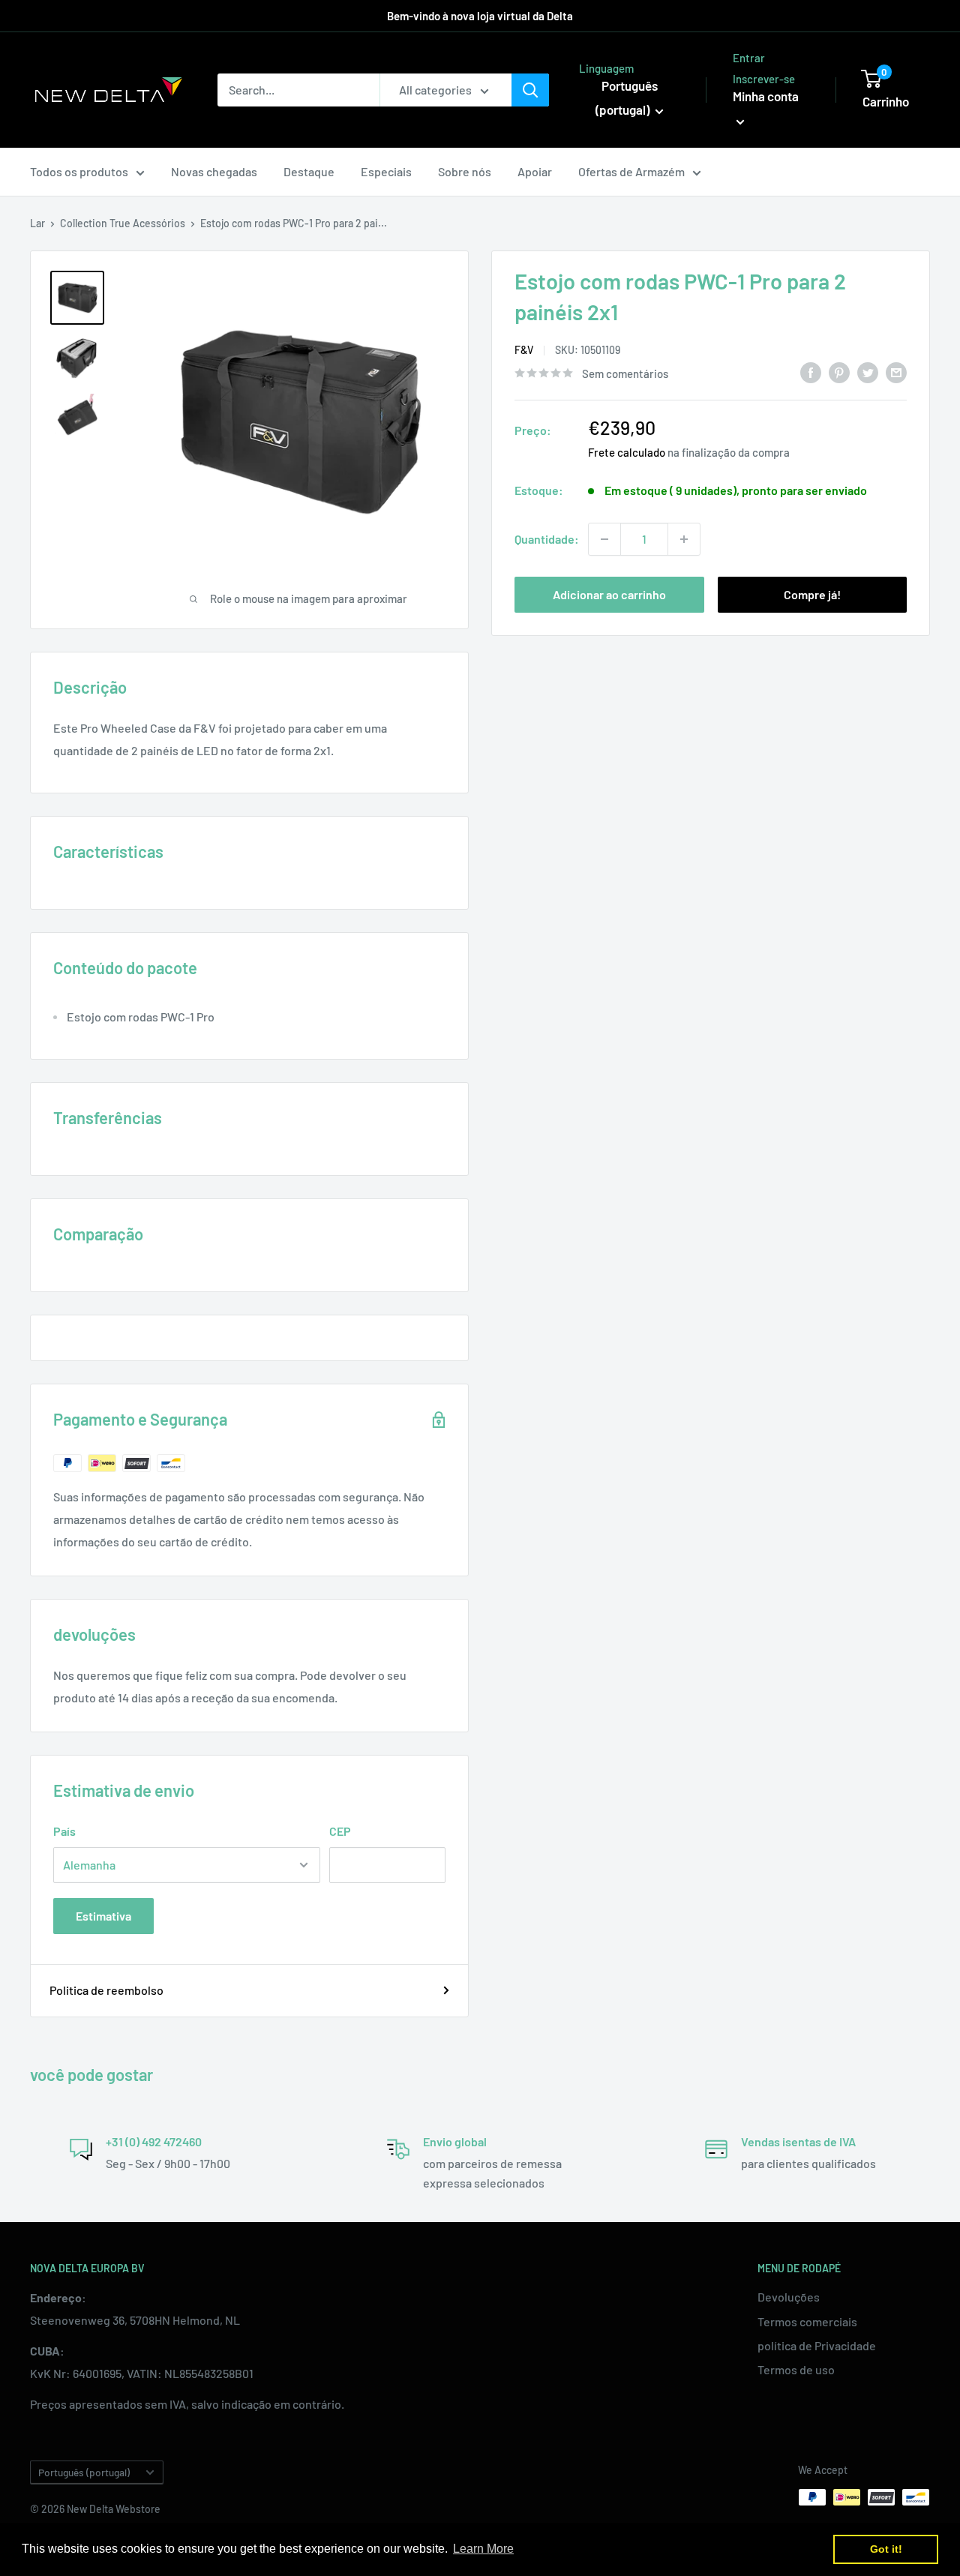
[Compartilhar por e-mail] (896, 372)
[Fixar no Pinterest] (839, 372)
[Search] (530, 90)
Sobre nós (465, 171)
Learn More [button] (483, 2549)
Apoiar (535, 171)
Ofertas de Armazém (631, 171)
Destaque (309, 171)
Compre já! (812, 594)
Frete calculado (627, 452)
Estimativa (103, 1916)
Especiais (386, 171)
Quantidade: (547, 539)
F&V (524, 350)
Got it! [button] (886, 2549)
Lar (37, 223)
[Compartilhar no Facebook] (811, 372)
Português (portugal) (84, 2472)
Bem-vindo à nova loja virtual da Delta (480, 16)
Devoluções (789, 2297)
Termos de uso (796, 2369)
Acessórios (159, 223)
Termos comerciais (807, 2321)
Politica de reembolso (106, 1990)
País (64, 1831)
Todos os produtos (79, 171)
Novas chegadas (214, 171)
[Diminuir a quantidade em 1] (604, 539)
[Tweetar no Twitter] (868, 372)
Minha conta (766, 96)
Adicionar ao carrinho (609, 594)
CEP (340, 1831)
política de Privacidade (817, 2345)
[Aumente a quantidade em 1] (684, 539)
